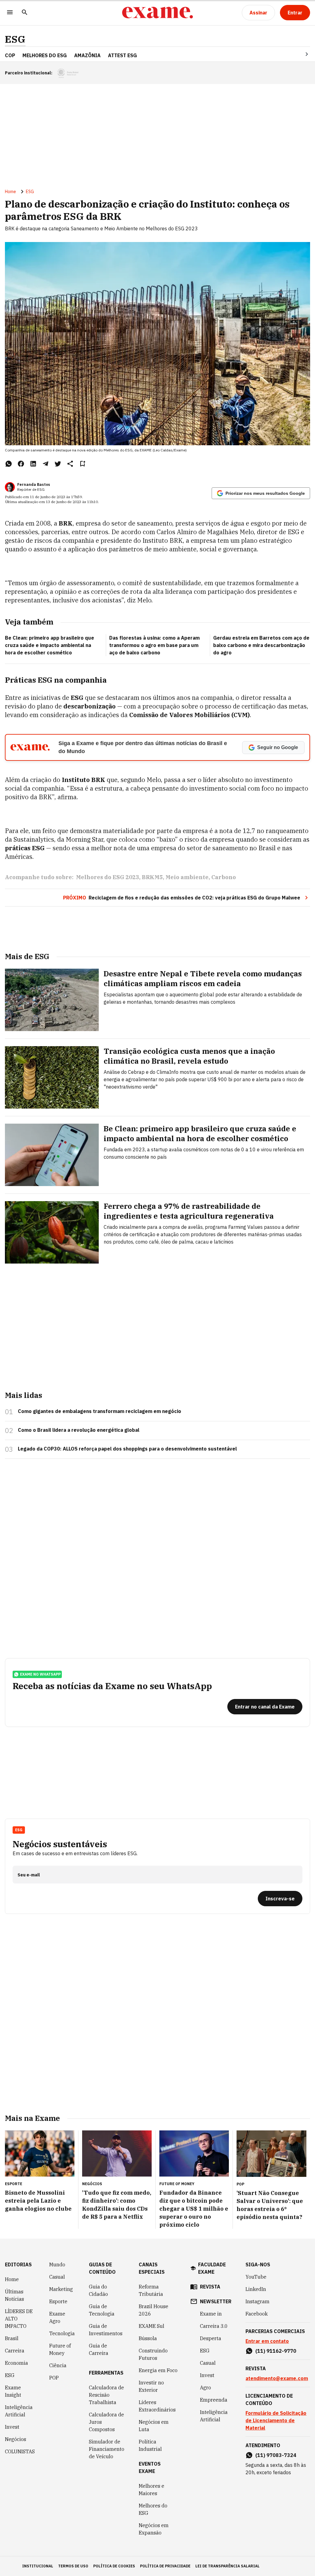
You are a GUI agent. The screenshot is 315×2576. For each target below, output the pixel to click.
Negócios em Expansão (154, 2529)
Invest (12, 2427)
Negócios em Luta (154, 2426)
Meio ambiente (187, 877)
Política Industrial (150, 2445)
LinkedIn (256, 2289)
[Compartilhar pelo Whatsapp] (9, 464)
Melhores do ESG (45, 55)
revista (210, 2287)
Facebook (257, 2314)
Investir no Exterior (151, 2386)
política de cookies (114, 2566)
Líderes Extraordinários (157, 2406)
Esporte (58, 2301)
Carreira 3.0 (214, 2326)
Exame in (211, 2314)
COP (10, 55)
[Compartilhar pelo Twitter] (58, 464)
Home (10, 192)
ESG (15, 39)
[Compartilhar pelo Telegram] (46, 464)
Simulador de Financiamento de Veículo (107, 2449)
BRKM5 (152, 877)
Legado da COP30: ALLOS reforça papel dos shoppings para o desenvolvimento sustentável (127, 1449)
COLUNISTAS (20, 2451)
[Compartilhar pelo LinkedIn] (33, 464)
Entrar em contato (267, 2341)
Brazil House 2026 (154, 2310)
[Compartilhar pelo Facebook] (21, 464)
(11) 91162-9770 (276, 2351)
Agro (205, 2387)
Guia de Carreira (99, 2349)
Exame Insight (13, 2391)
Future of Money (60, 2349)
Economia (16, 2363)
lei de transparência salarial (227, 2566)
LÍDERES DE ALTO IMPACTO (19, 2319)
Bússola (148, 2338)
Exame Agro (57, 2317)
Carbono (224, 877)
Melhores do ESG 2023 (108, 877)
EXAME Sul (152, 2326)
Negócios (16, 2439)
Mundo (57, 2264)
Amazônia (87, 55)
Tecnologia (62, 2333)
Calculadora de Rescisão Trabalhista (106, 2395)
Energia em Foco (158, 2370)
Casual (57, 2277)
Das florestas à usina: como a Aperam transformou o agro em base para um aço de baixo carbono (154, 645)
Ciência (58, 2365)
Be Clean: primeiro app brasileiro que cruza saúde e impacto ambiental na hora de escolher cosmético (50, 645)
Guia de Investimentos (106, 2330)
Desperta (211, 2338)
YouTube (256, 2277)
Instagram (257, 2301)
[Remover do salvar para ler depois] (82, 464)
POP (54, 2378)
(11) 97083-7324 (276, 2455)
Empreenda (214, 2400)
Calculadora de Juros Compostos (106, 2422)
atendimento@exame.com (277, 2378)
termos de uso (73, 2566)
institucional (38, 2566)
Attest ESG (122, 55)
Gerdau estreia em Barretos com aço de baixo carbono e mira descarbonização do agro (261, 645)
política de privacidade (165, 2566)
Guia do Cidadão (98, 2290)
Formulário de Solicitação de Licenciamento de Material (276, 2420)
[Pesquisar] (25, 13)
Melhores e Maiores (152, 2490)
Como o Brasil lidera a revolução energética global (79, 1430)
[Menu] (10, 13)
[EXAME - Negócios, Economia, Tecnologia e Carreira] (157, 13)
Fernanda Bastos (34, 484)
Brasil (12, 2338)
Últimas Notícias (14, 2295)
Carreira (15, 2351)
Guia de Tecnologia (102, 2310)
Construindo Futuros (153, 2354)
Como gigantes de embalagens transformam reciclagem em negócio (100, 1411)
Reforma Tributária (151, 2290)
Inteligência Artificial (19, 2411)
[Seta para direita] (299, 54)
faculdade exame (212, 2268)
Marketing (61, 2289)
